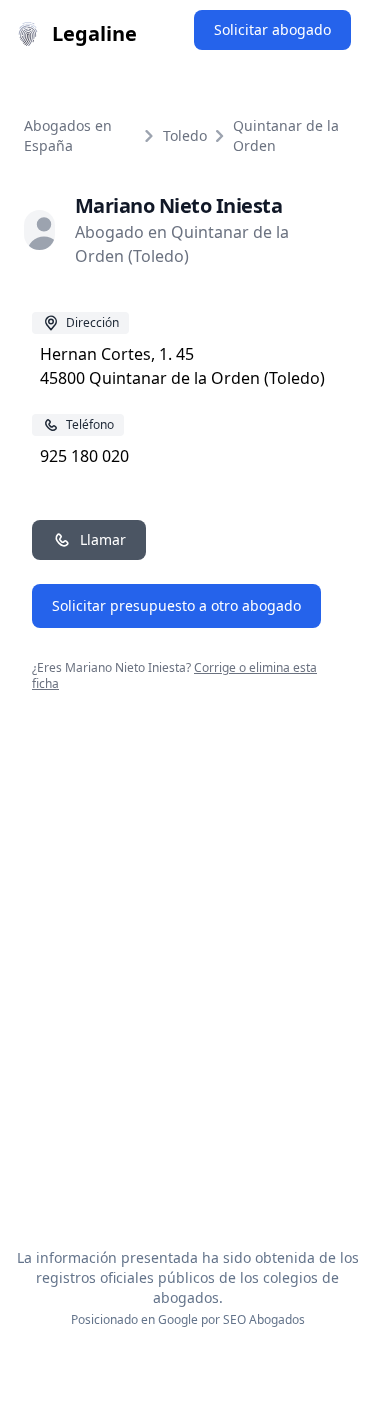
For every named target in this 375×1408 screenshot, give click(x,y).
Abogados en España (68, 135)
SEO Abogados (264, 1319)
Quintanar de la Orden (286, 135)
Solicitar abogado (272, 29)
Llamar (103, 539)
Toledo (185, 135)
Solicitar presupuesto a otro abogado (176, 605)
